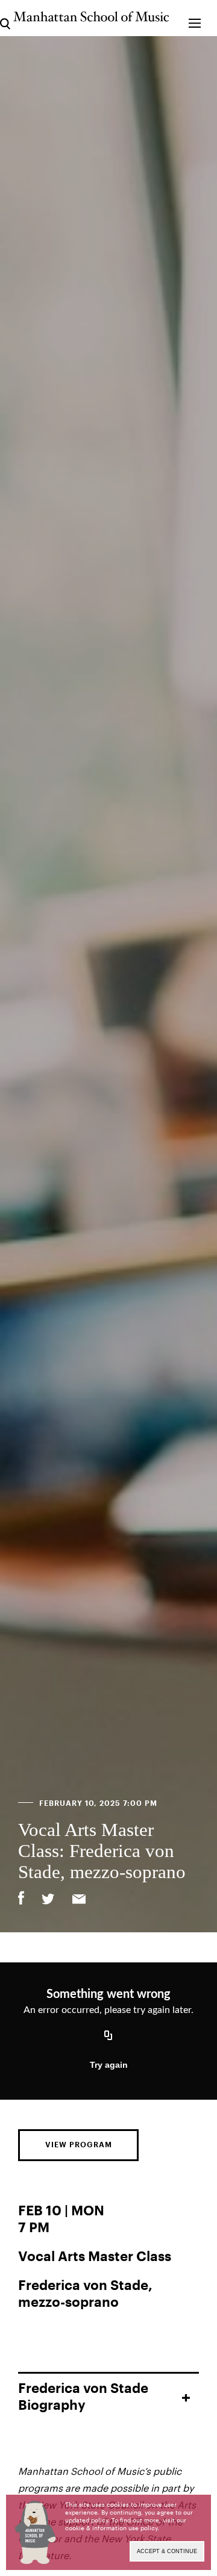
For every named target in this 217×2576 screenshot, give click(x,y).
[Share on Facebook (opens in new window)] (21, 1898)
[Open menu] (194, 18)
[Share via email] (79, 1900)
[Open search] (5, 18)
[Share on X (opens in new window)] (48, 1900)
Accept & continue (167, 2551)
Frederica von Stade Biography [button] (83, 2397)
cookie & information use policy (111, 2528)
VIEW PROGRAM (79, 2145)
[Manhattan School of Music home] (91, 17)
